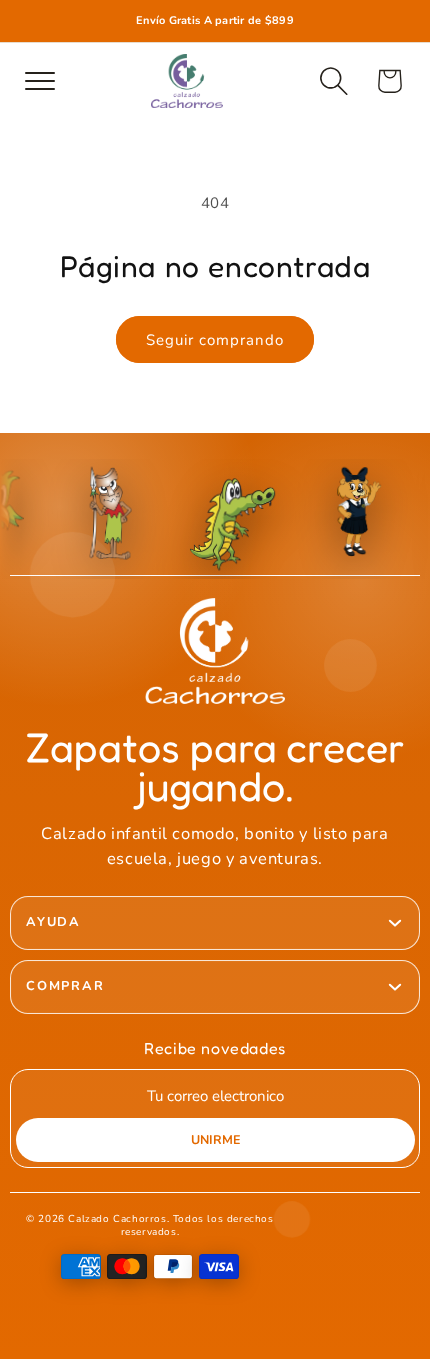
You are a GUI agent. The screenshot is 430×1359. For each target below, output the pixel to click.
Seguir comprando (215, 340)
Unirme (215, 1139)
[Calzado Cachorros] (187, 81)
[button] (334, 81)
